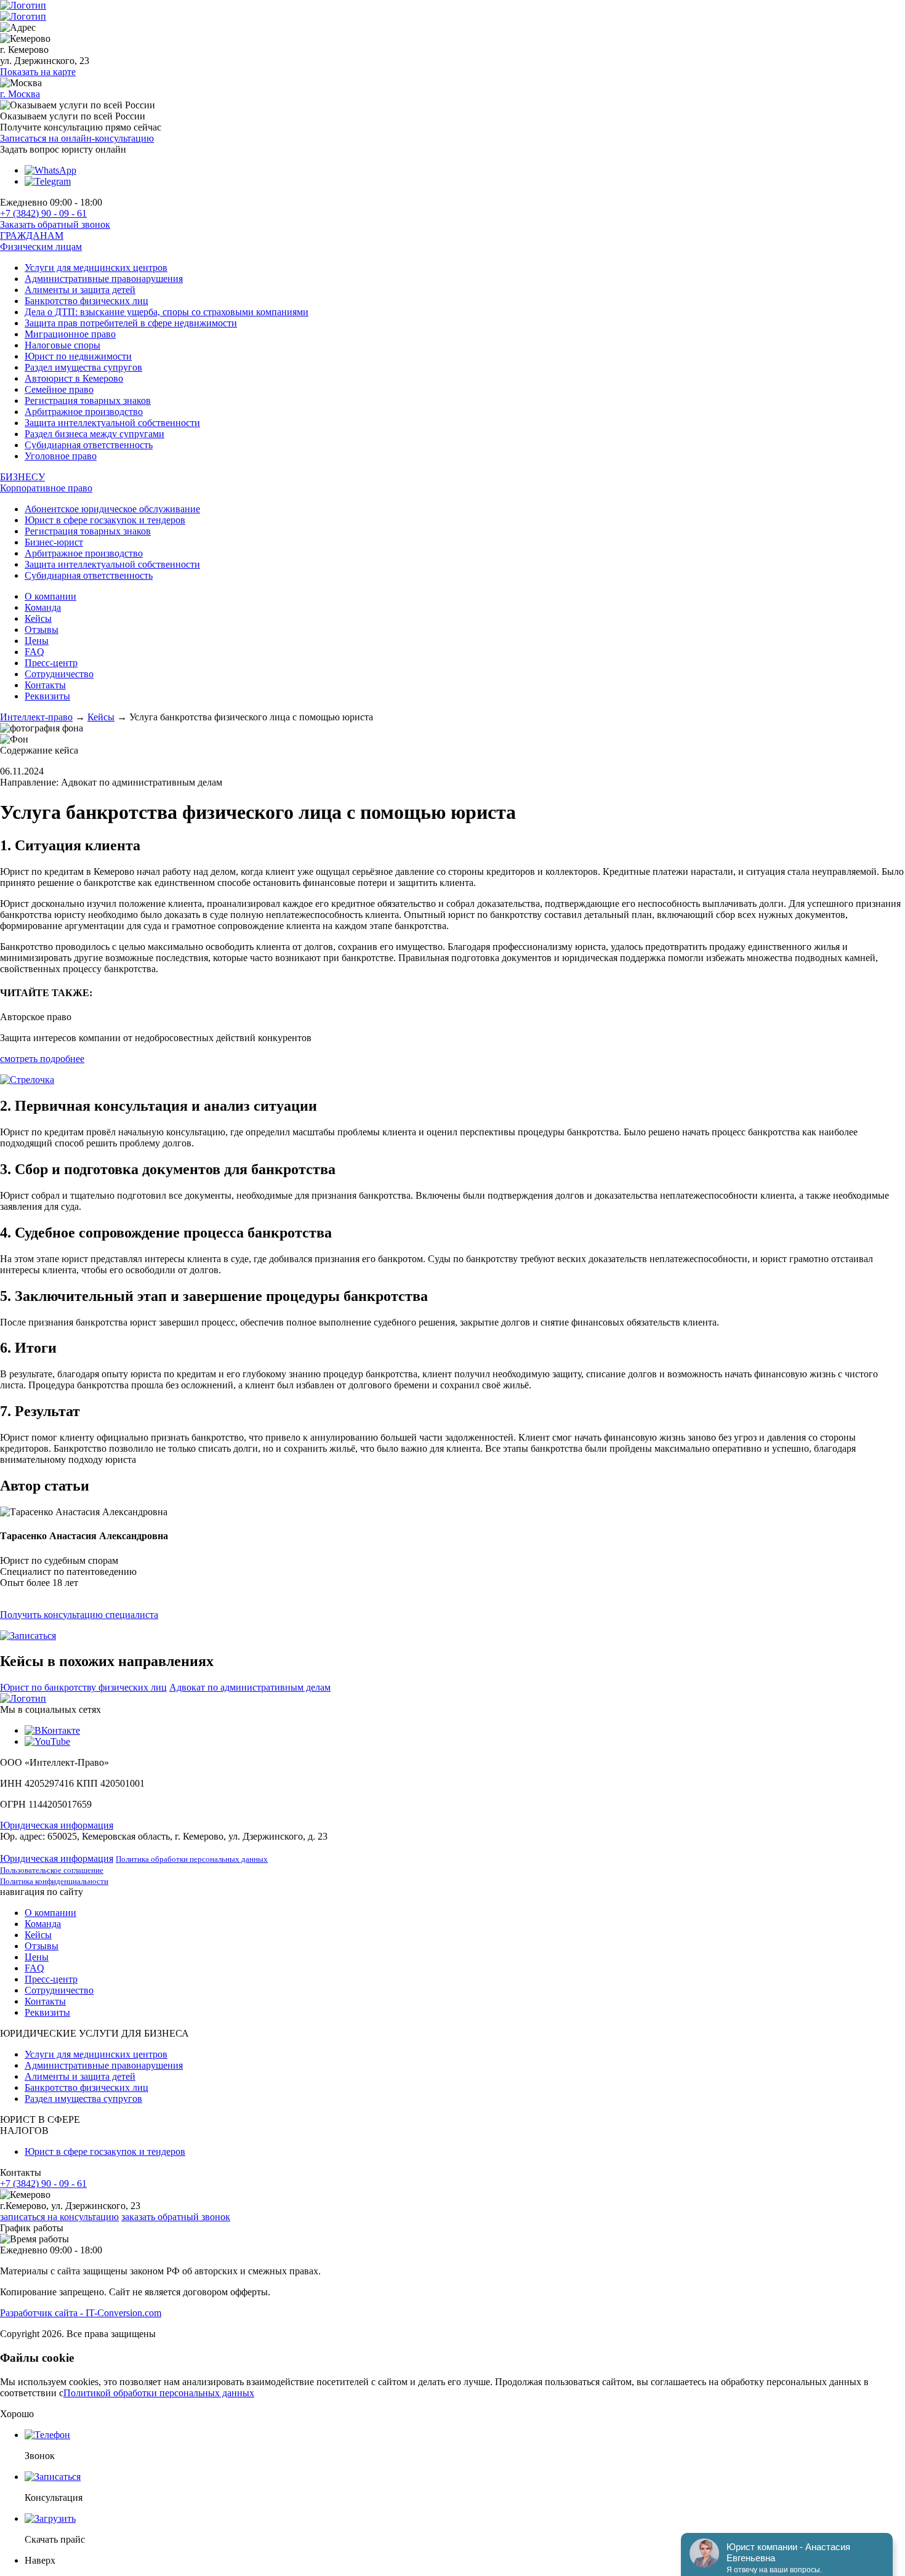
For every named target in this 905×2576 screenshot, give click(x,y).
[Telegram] (48, 181)
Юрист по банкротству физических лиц (83, 1687)
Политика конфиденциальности (54, 1881)
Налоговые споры (62, 345)
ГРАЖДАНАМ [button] (32, 235)
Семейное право (59, 389)
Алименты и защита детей (80, 290)
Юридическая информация (57, 1825)
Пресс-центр (51, 663)
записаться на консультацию (59, 2217)
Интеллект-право (36, 717)
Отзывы (42, 630)
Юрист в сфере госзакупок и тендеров (105, 520)
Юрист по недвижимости (78, 356)
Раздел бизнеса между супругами (95, 434)
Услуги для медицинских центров (96, 268)
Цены (37, 641)
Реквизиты (47, 696)
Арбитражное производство (84, 412)
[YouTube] (47, 1741)
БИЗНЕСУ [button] (22, 477)
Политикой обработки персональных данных (159, 2393)
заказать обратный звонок (176, 2217)
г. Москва (20, 94)
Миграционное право (70, 334)
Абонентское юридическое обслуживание (112, 509)
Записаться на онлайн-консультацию (77, 138)
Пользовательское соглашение (52, 1870)
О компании (50, 596)
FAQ (34, 652)
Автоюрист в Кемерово (74, 378)
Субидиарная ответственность (89, 445)
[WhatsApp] (50, 170)
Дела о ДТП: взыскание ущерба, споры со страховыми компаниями (167, 312)
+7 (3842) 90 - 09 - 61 (43, 213)
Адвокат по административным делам (250, 1687)
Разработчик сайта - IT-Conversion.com (81, 2313)
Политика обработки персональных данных (192, 1859)
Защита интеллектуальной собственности (112, 423)
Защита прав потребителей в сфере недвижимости (131, 323)
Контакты (45, 685)
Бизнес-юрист (54, 542)
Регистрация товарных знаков (88, 400)
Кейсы (38, 618)
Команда (43, 607)
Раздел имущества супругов (83, 367)
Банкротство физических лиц (86, 301)
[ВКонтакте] (52, 1730)
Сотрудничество (59, 674)
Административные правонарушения (104, 279)
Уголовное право (61, 456)
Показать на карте (38, 72)
